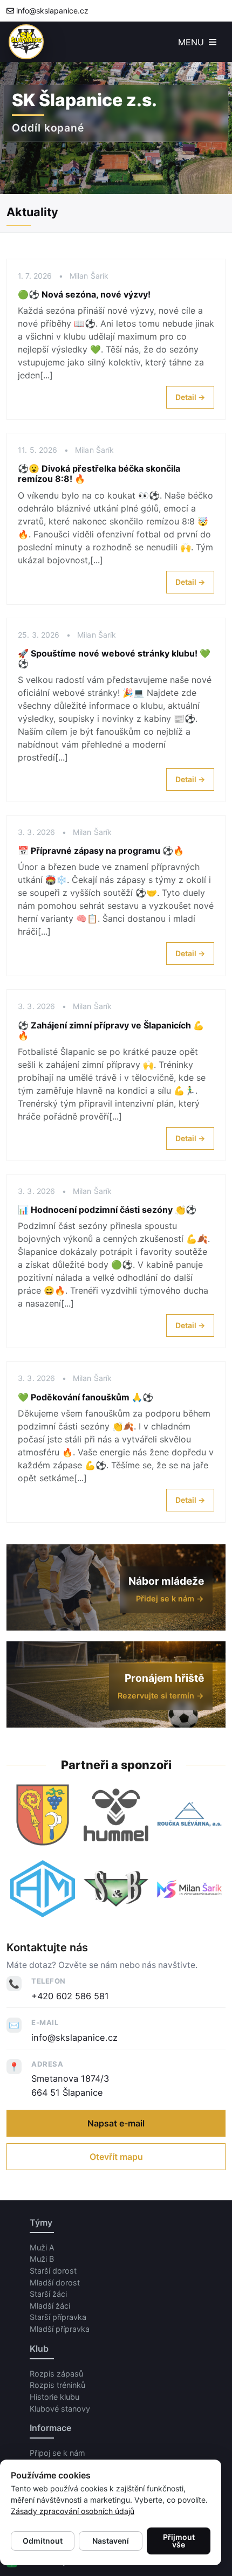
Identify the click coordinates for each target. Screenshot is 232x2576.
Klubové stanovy (60, 2409)
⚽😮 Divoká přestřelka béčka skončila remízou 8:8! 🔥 (99, 474)
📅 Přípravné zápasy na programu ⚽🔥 (101, 851)
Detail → (190, 397)
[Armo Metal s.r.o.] (43, 1889)
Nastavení (111, 2541)
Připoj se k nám (57, 2453)
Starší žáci (48, 2294)
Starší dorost (53, 2271)
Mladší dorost (55, 2283)
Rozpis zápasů (56, 2374)
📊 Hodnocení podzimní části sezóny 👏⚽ (107, 1210)
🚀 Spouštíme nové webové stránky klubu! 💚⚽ (114, 658)
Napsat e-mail (116, 2123)
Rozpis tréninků (57, 2385)
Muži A (42, 2247)
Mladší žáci (50, 2306)
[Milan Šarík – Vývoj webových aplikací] (189, 1889)
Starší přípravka (58, 2317)
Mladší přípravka (60, 2329)
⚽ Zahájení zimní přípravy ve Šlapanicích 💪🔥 (111, 1030)
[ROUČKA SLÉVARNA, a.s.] (189, 1815)
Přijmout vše (179, 2541)
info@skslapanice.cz (52, 11)
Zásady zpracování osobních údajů (73, 2511)
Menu (192, 42)
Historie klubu (54, 2397)
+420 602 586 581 (70, 1996)
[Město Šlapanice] (43, 1815)
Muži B (42, 2259)
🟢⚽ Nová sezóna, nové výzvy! (84, 294)
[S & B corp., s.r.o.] (116, 1889)
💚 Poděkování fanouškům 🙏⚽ (86, 1397)
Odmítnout (43, 2541)
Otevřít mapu (116, 2157)
